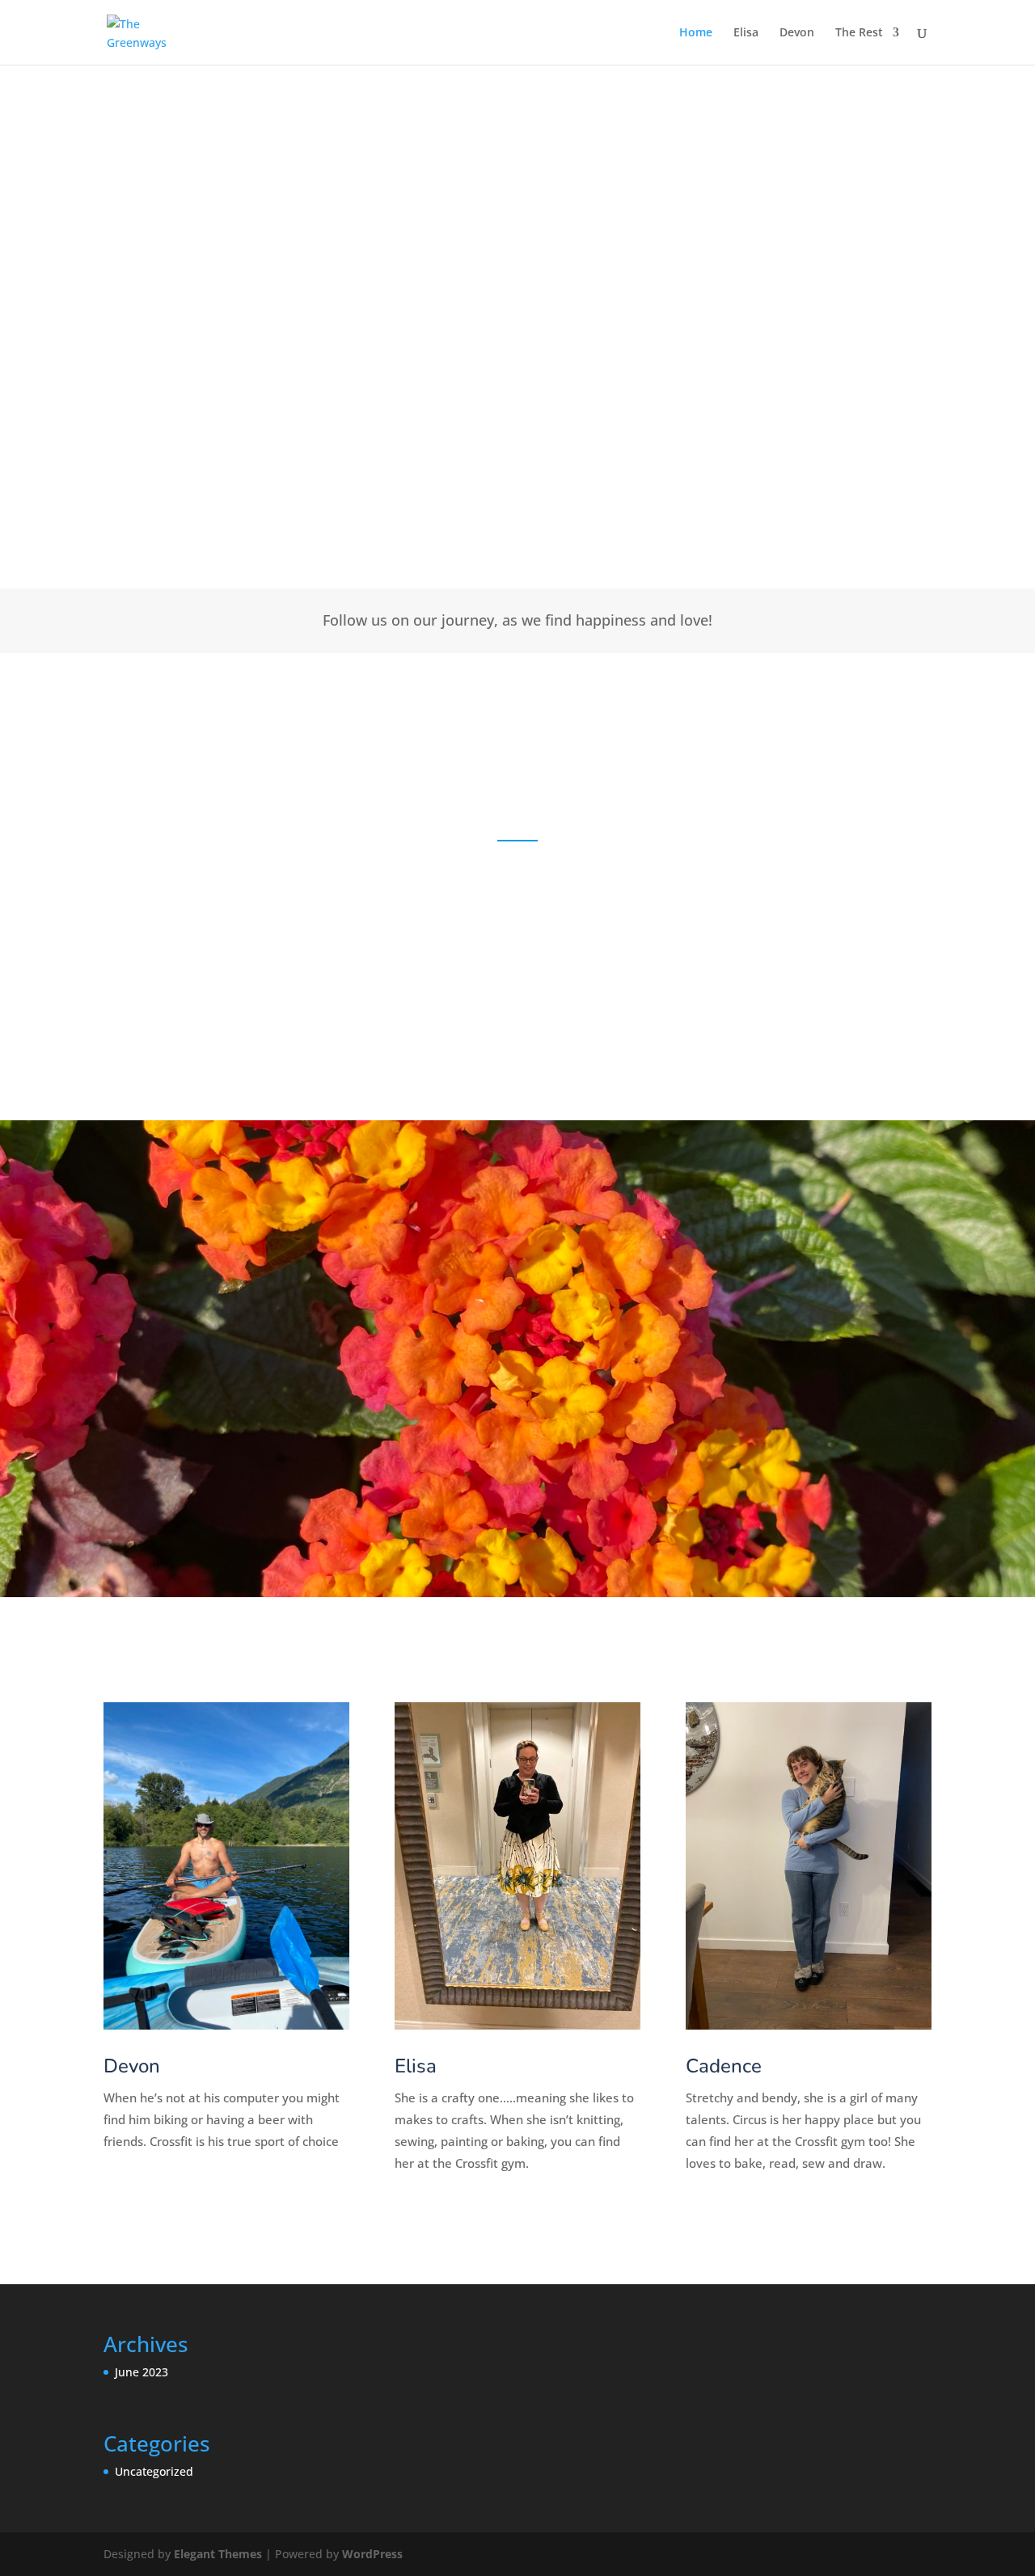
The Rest (859, 33)
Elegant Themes (218, 2554)
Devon (797, 33)
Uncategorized (154, 2471)
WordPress (372, 2554)
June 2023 (142, 2372)
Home (696, 33)
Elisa (746, 33)
